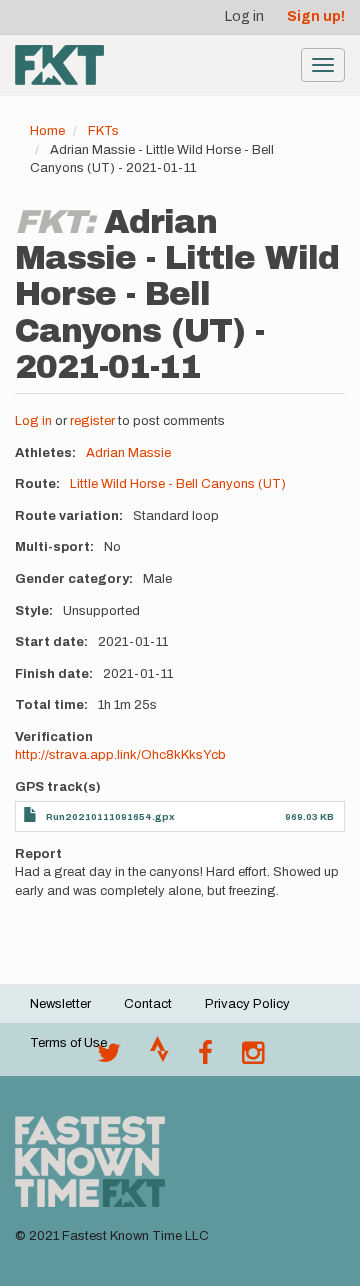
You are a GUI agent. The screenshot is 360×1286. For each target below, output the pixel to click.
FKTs (103, 131)
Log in (244, 16)
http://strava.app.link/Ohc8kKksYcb (120, 755)
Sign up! (316, 16)
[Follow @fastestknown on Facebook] (205, 1058)
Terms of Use (68, 1043)
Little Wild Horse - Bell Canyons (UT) (178, 484)
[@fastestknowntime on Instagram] (253, 1058)
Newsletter (60, 1004)
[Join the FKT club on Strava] (159, 1058)
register (92, 421)
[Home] (59, 65)
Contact (148, 1004)
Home (47, 131)
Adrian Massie (128, 453)
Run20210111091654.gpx (110, 816)
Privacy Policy (247, 1004)
